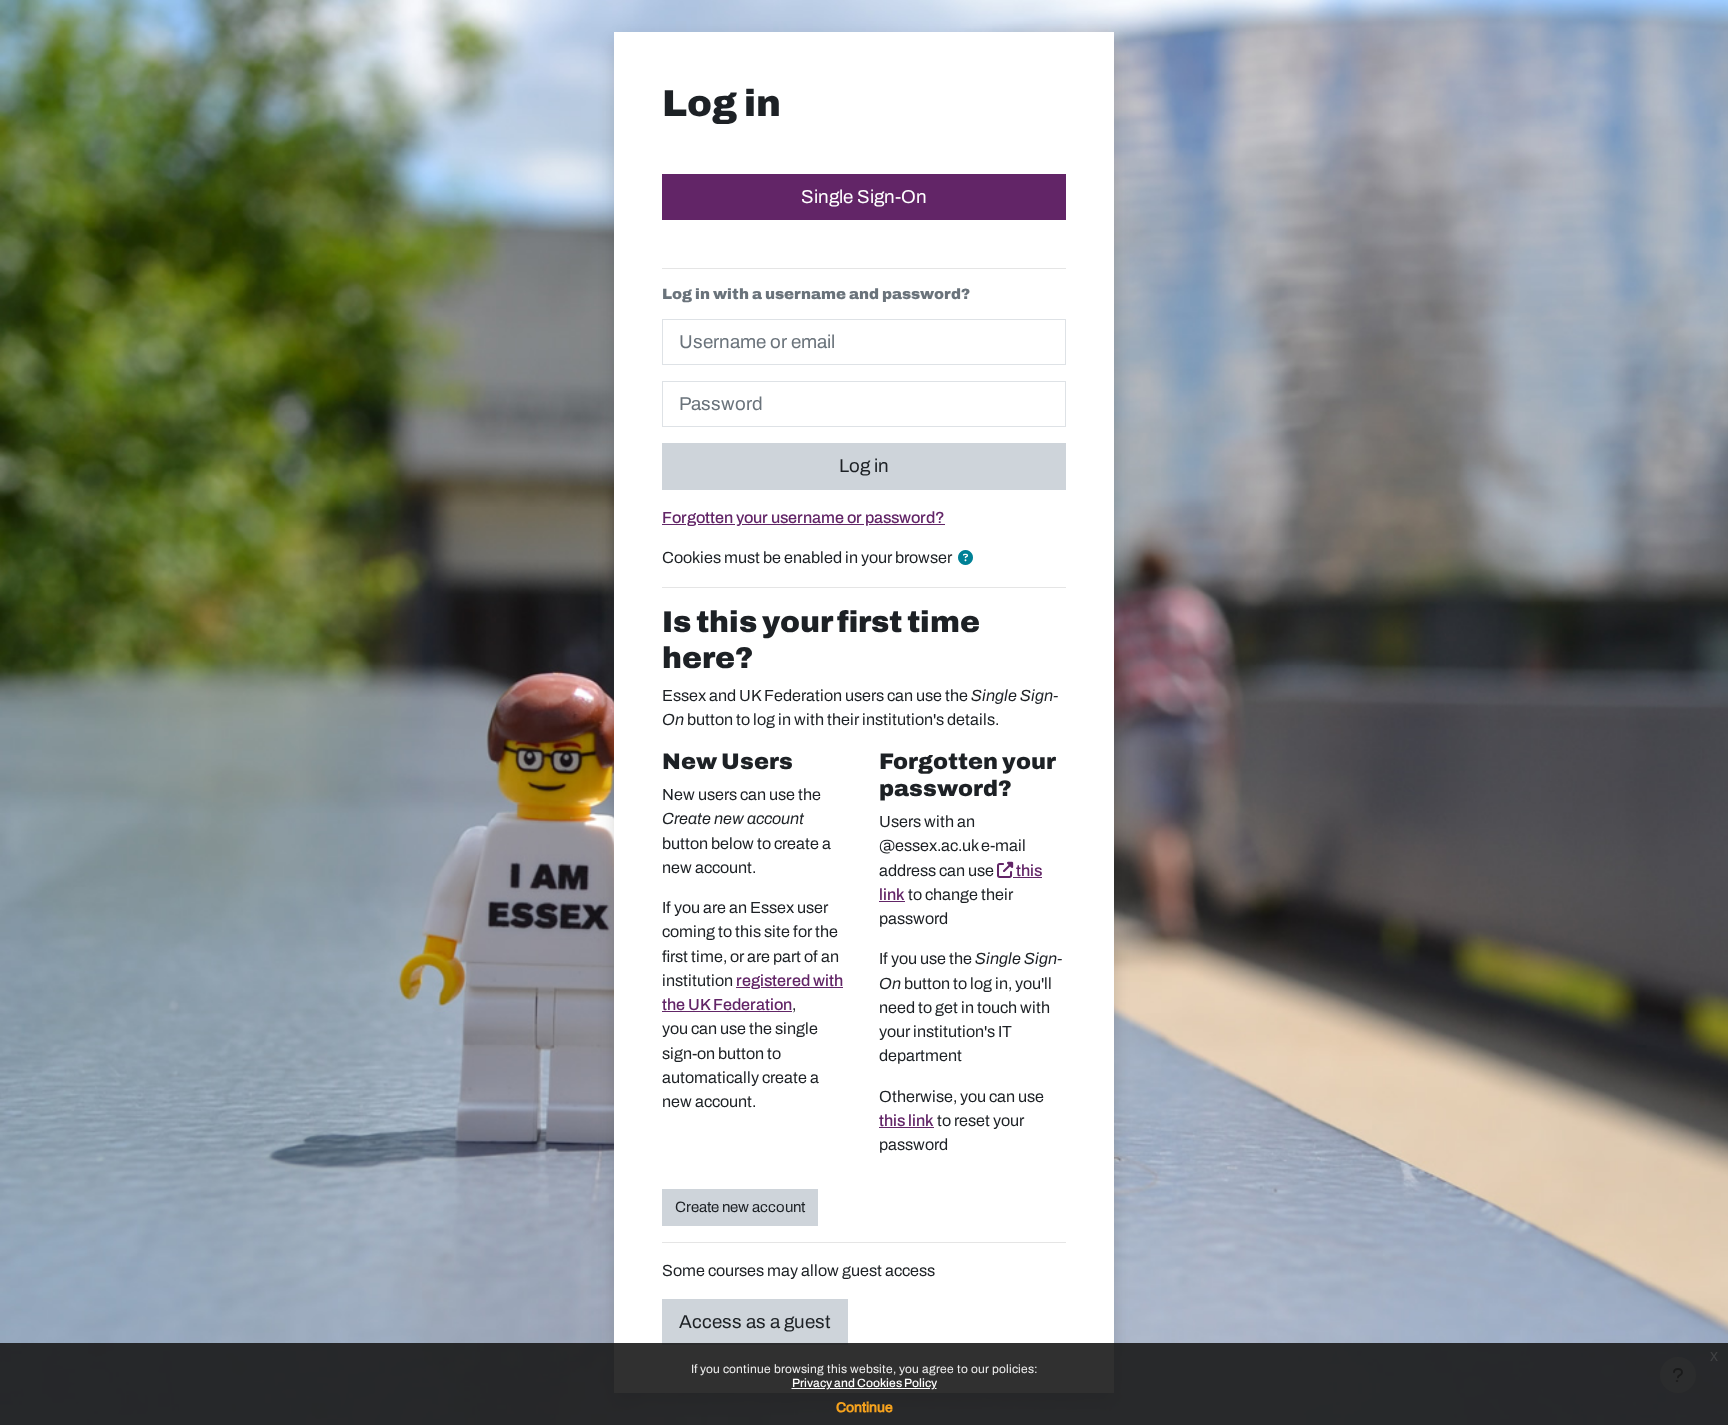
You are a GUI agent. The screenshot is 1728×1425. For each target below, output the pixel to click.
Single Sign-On (864, 197)
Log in (864, 466)
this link (906, 1120)
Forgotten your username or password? (803, 517)
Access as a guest (755, 1322)
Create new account (740, 1207)
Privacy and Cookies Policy (864, 1383)
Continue (864, 1407)
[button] (969, 558)
